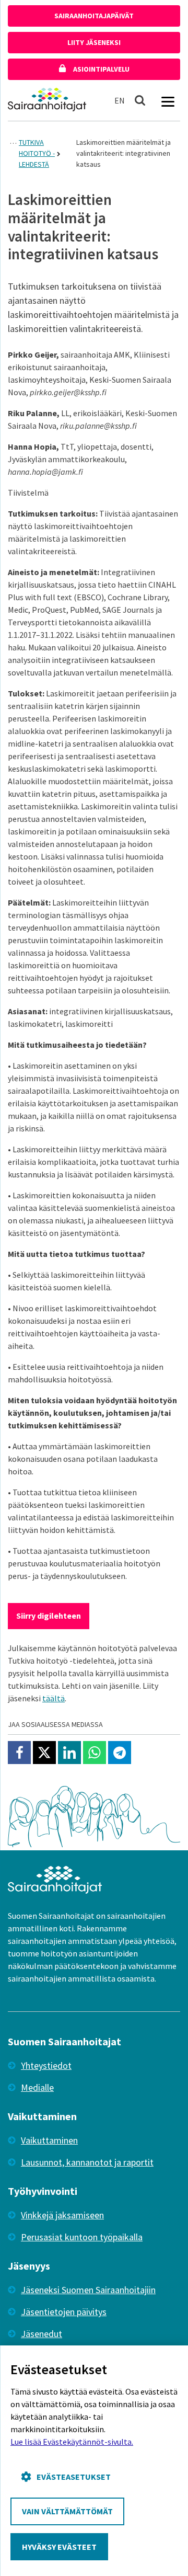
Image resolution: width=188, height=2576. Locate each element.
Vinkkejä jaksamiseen (62, 2215)
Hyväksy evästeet (59, 2547)
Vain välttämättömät (67, 2511)
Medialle (37, 2087)
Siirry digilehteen (49, 1616)
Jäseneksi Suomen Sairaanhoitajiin (88, 2290)
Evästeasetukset (74, 2477)
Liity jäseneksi (94, 42)
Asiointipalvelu (101, 69)
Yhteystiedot (46, 2065)
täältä (54, 1698)
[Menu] (168, 100)
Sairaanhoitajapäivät (94, 16)
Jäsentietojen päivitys (64, 2312)
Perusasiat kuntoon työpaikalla (82, 2237)
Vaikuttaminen (49, 2140)
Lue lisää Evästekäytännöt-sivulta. (72, 2442)
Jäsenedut (42, 2334)
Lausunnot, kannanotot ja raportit (87, 2162)
